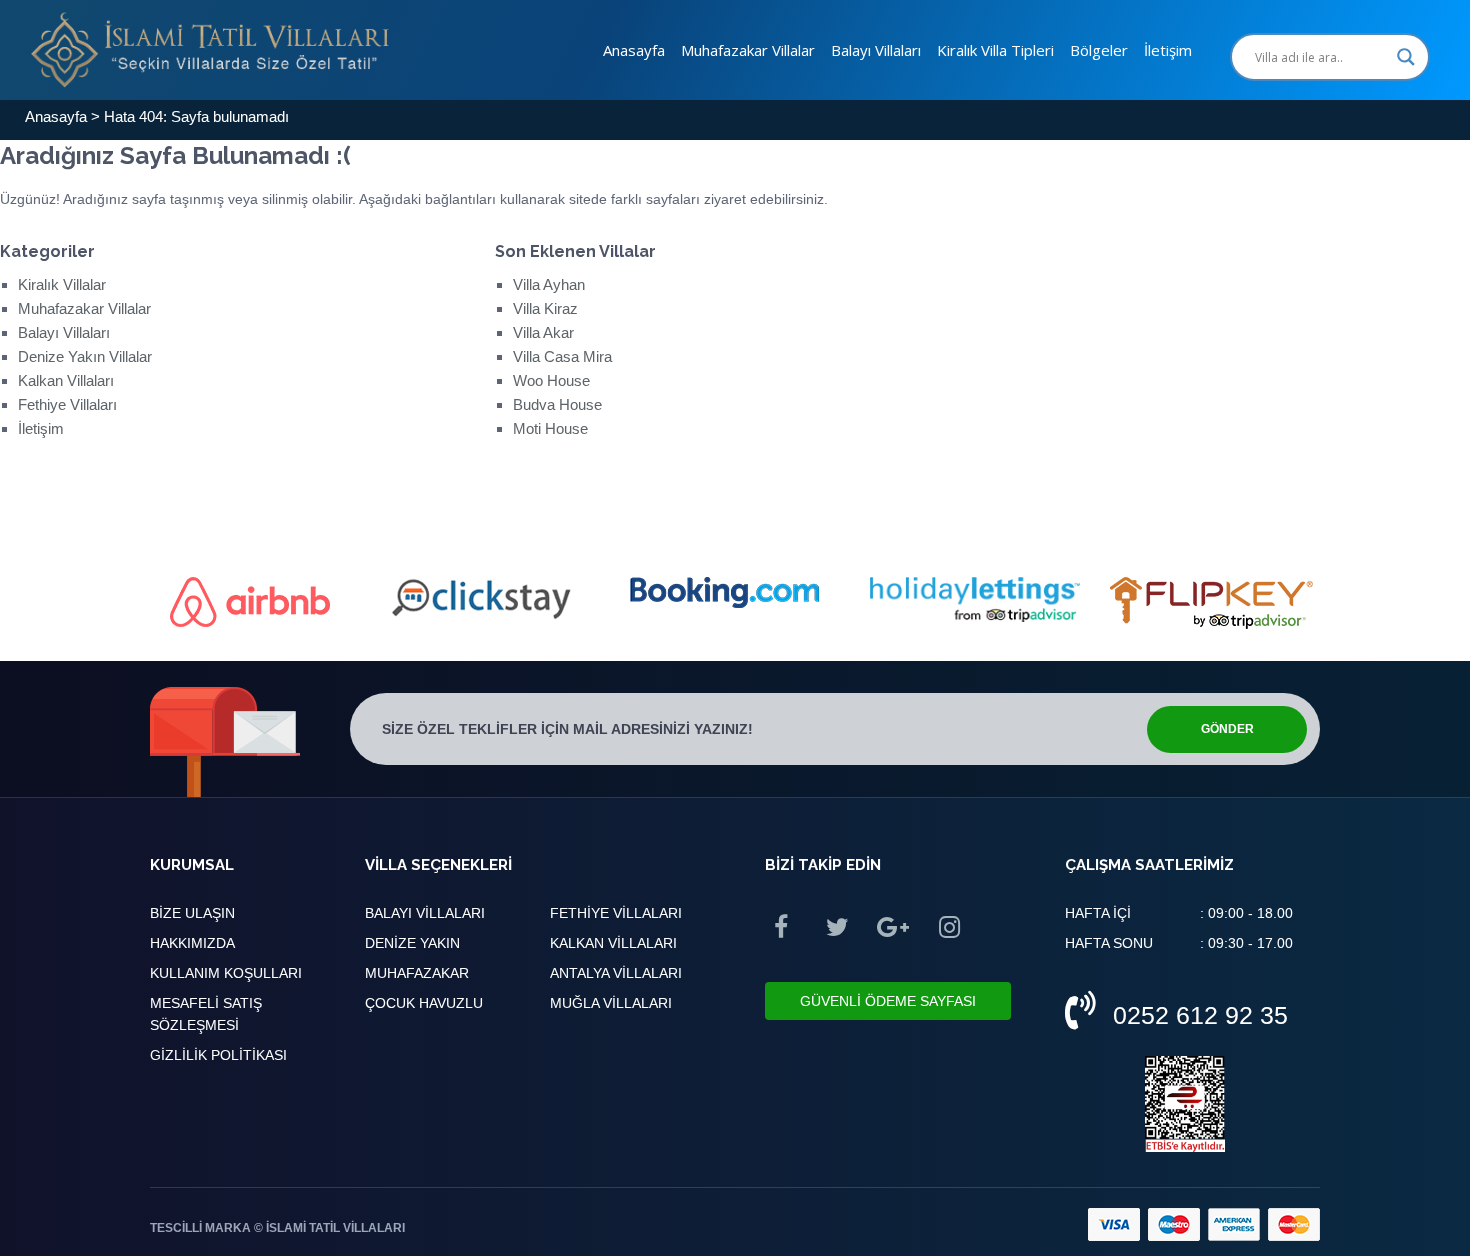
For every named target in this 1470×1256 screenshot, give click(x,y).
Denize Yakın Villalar (85, 356)
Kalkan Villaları (66, 380)
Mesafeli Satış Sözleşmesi (206, 1014)
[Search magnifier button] (1406, 57)
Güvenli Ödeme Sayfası (888, 1001)
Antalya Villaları (616, 973)
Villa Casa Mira (562, 356)
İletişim (1168, 50)
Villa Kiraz (545, 308)
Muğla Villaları (611, 1003)
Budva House (557, 404)
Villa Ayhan (549, 284)
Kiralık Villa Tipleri (995, 50)
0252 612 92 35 (1200, 1015)
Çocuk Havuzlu (424, 1003)
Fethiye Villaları (67, 404)
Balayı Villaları (876, 50)
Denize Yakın (412, 943)
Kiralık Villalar (62, 284)
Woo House (551, 380)
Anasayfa (634, 50)
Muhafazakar (417, 973)
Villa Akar (543, 332)
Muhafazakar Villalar (748, 50)
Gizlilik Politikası (218, 1055)
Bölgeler (1099, 50)
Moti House (550, 428)
